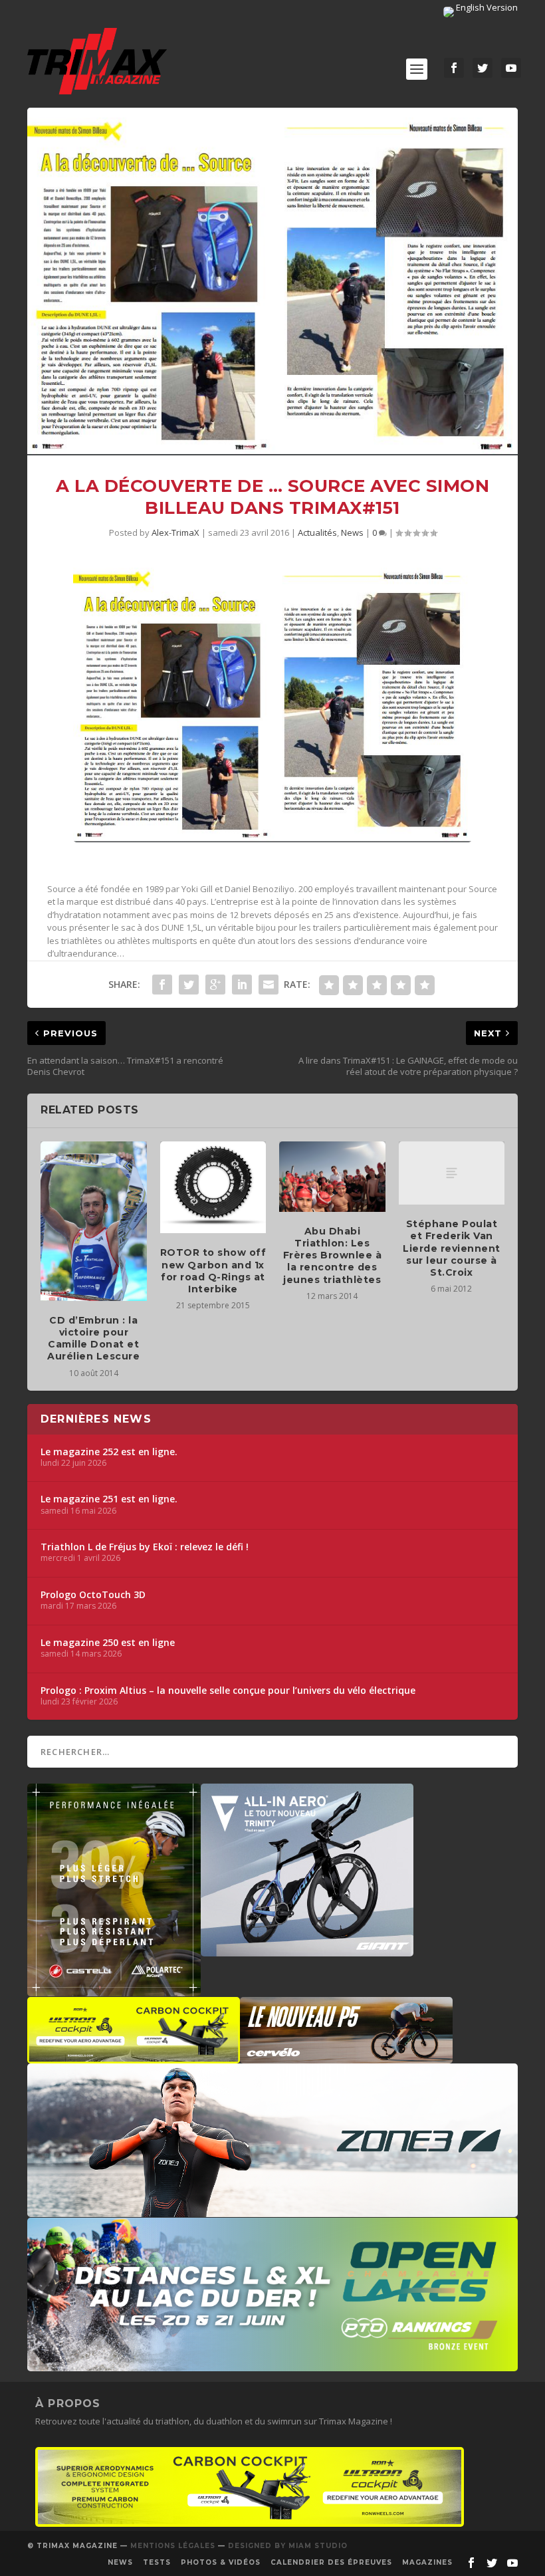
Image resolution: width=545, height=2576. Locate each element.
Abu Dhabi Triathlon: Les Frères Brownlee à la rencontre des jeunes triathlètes (333, 1255)
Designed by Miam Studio (288, 2546)
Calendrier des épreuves (331, 2562)
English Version (486, 7)
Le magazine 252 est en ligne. (109, 1452)
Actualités (317, 532)
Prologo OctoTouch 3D (93, 1595)
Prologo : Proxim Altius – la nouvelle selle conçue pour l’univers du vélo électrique (228, 1691)
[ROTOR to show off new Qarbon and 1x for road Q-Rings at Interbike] (213, 1188)
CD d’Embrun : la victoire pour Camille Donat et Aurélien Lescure (93, 1339)
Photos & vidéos (221, 2562)
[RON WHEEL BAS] (250, 2523)
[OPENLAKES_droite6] (272, 2365)
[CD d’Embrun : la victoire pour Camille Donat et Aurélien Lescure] (94, 1221)
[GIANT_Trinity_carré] (307, 1950)
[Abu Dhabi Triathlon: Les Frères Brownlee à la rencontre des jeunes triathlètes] (332, 1177)
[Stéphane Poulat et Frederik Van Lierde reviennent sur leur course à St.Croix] (452, 1173)
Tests (157, 2562)
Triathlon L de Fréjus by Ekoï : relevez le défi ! (145, 1547)
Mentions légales (173, 2546)
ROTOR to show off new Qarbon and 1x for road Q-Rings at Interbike (213, 1271)
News (352, 532)
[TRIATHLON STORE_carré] (114, 1990)
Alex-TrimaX (175, 532)
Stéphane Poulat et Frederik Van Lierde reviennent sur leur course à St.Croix (452, 1248)
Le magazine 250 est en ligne (108, 1643)
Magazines (427, 2562)
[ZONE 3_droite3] (272, 2210)
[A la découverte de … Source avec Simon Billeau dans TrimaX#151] (272, 282)
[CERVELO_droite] (346, 2057)
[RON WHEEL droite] (134, 2057)
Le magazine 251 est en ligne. (109, 1499)
